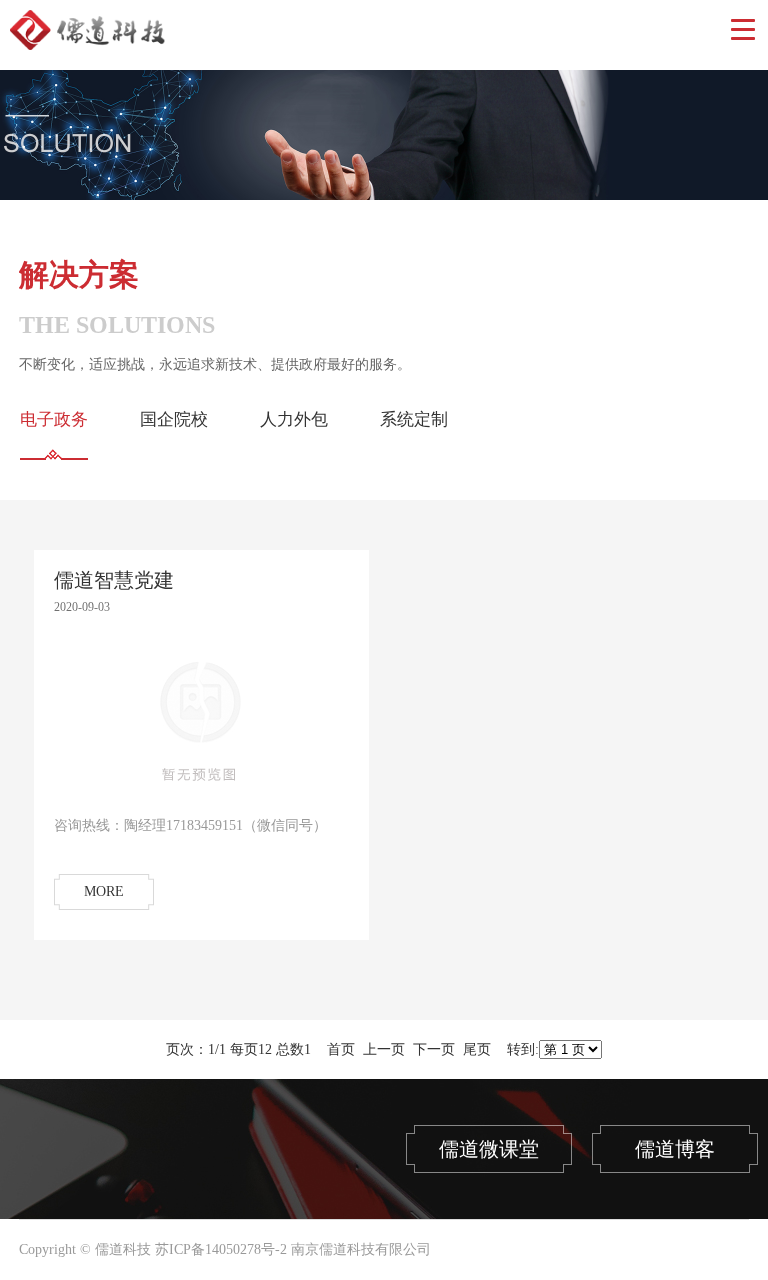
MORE (104, 891)
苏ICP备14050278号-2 (221, 1249)
